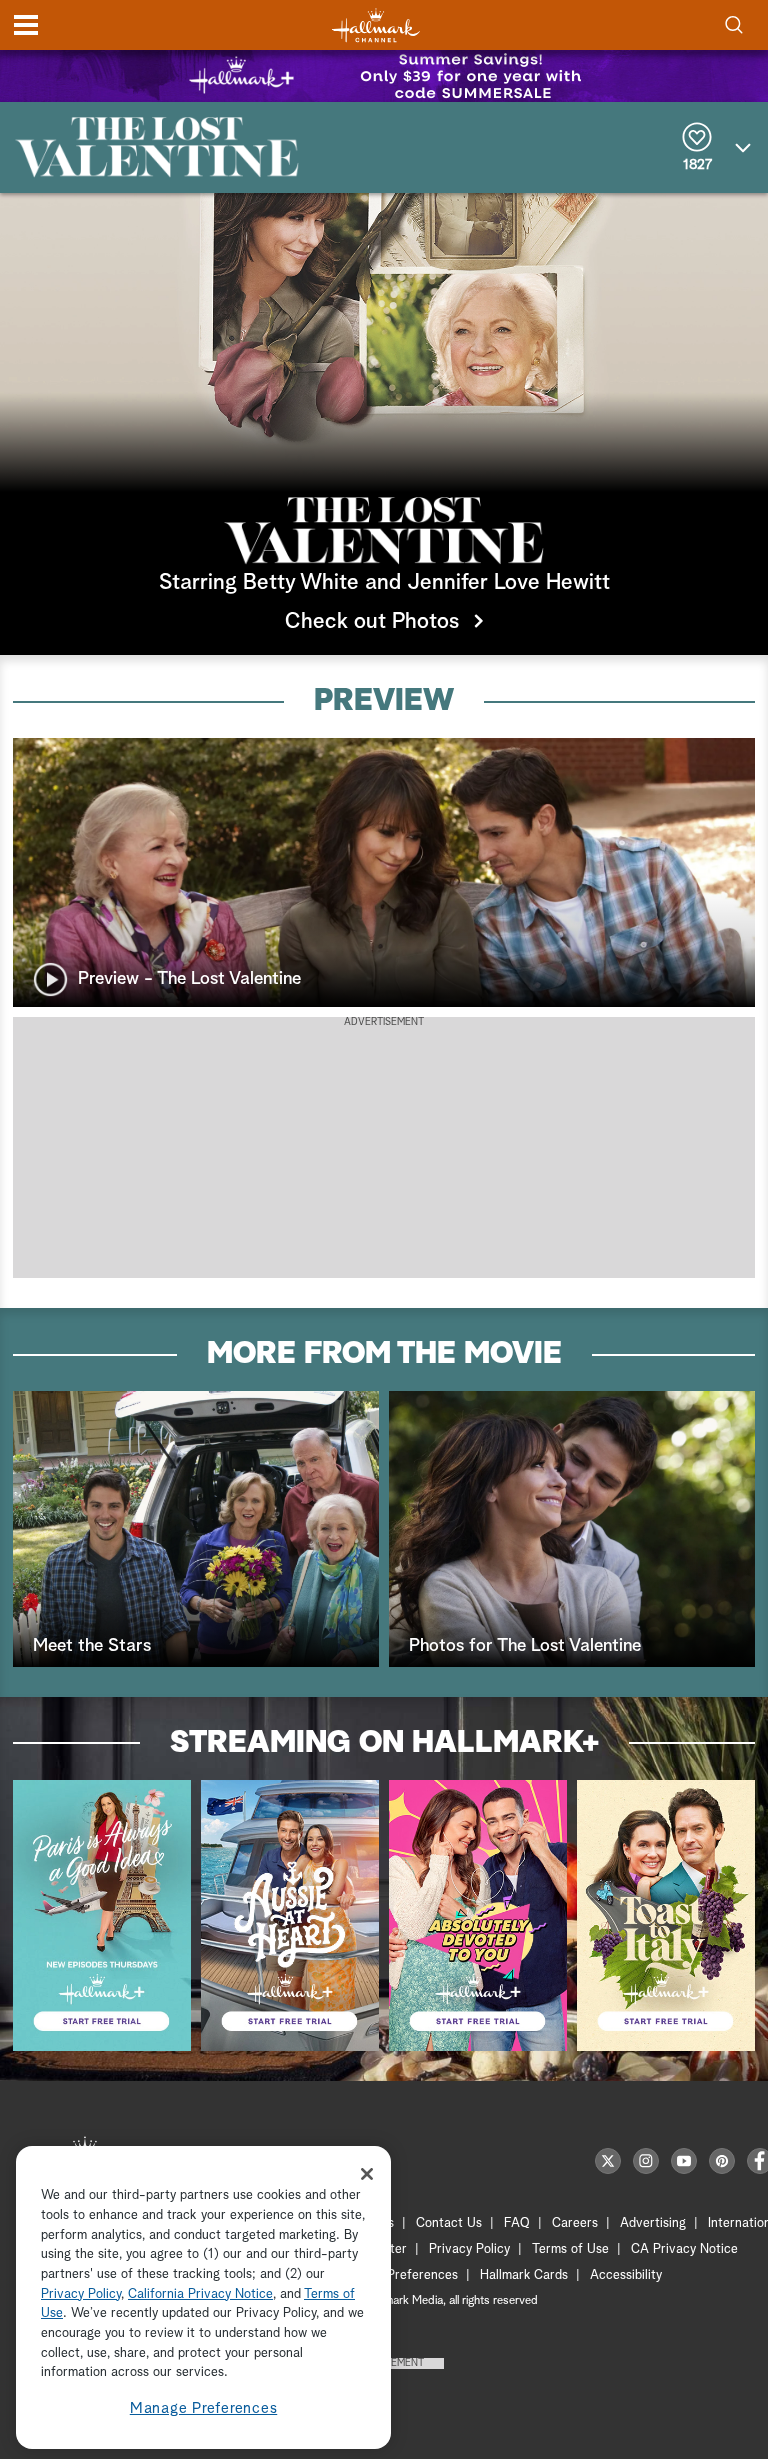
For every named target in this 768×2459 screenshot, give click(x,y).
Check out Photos (372, 622)
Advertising (653, 2223)
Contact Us (449, 2223)
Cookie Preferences (401, 2275)
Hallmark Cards (524, 2275)
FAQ (517, 2223)
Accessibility (626, 2275)
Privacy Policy (469, 2249)
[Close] (367, 2174)
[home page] (376, 25)
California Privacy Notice (200, 2294)
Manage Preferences (204, 2408)
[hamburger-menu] (26, 25)
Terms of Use (570, 2249)
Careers (575, 2223)
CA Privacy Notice (684, 2249)
